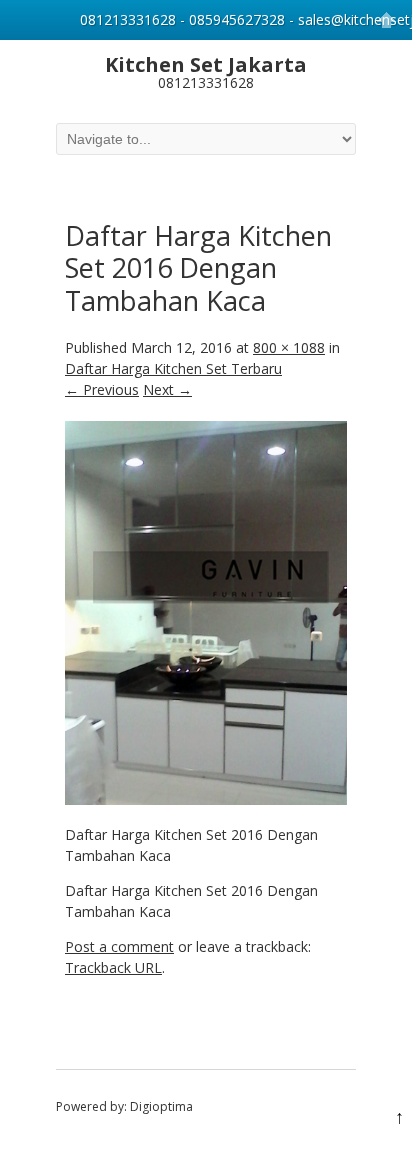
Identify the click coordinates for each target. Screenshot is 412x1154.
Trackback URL (113, 967)
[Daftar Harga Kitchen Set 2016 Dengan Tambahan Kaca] (206, 799)
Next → (167, 389)
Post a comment (119, 946)
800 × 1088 (289, 347)
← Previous (102, 389)
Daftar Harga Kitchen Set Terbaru (173, 368)
